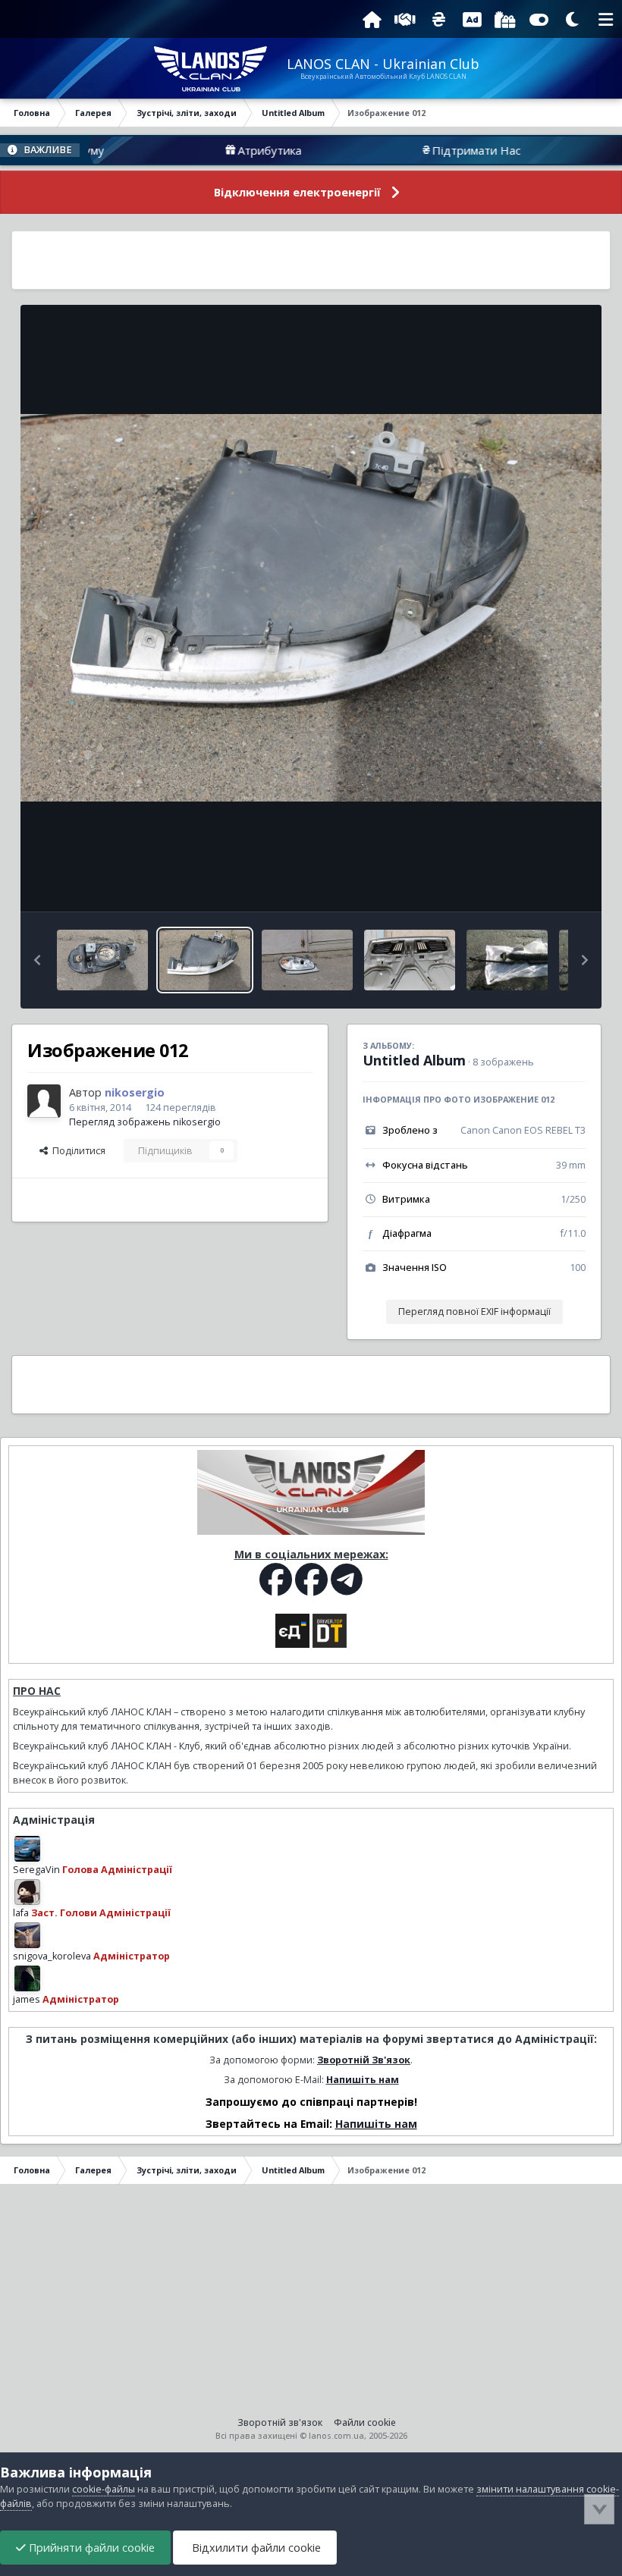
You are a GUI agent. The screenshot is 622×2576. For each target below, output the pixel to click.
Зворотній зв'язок (280, 2422)
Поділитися (77, 1151)
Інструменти (538, 884)
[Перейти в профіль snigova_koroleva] (27, 1935)
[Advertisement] (311, 260)
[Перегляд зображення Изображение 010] (307, 960)
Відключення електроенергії (297, 192)
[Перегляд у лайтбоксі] (311, 608)
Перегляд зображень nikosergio (145, 1122)
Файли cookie (365, 2422)
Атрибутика (218, 150)
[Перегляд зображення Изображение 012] (205, 960)
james (27, 1999)
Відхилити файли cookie (255, 2548)
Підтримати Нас (424, 150)
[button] (37, 960)
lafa (21, 1913)
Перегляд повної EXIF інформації (474, 1312)
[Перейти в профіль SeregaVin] (27, 1849)
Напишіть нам (363, 2080)
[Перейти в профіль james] (27, 1978)
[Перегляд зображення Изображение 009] (410, 960)
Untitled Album (414, 1060)
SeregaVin (36, 1870)
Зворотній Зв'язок (364, 2060)
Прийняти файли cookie (90, 2548)
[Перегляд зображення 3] (507, 960)
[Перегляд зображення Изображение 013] (102, 960)
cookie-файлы (104, 2489)
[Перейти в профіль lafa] (27, 1892)
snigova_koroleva (52, 1956)
